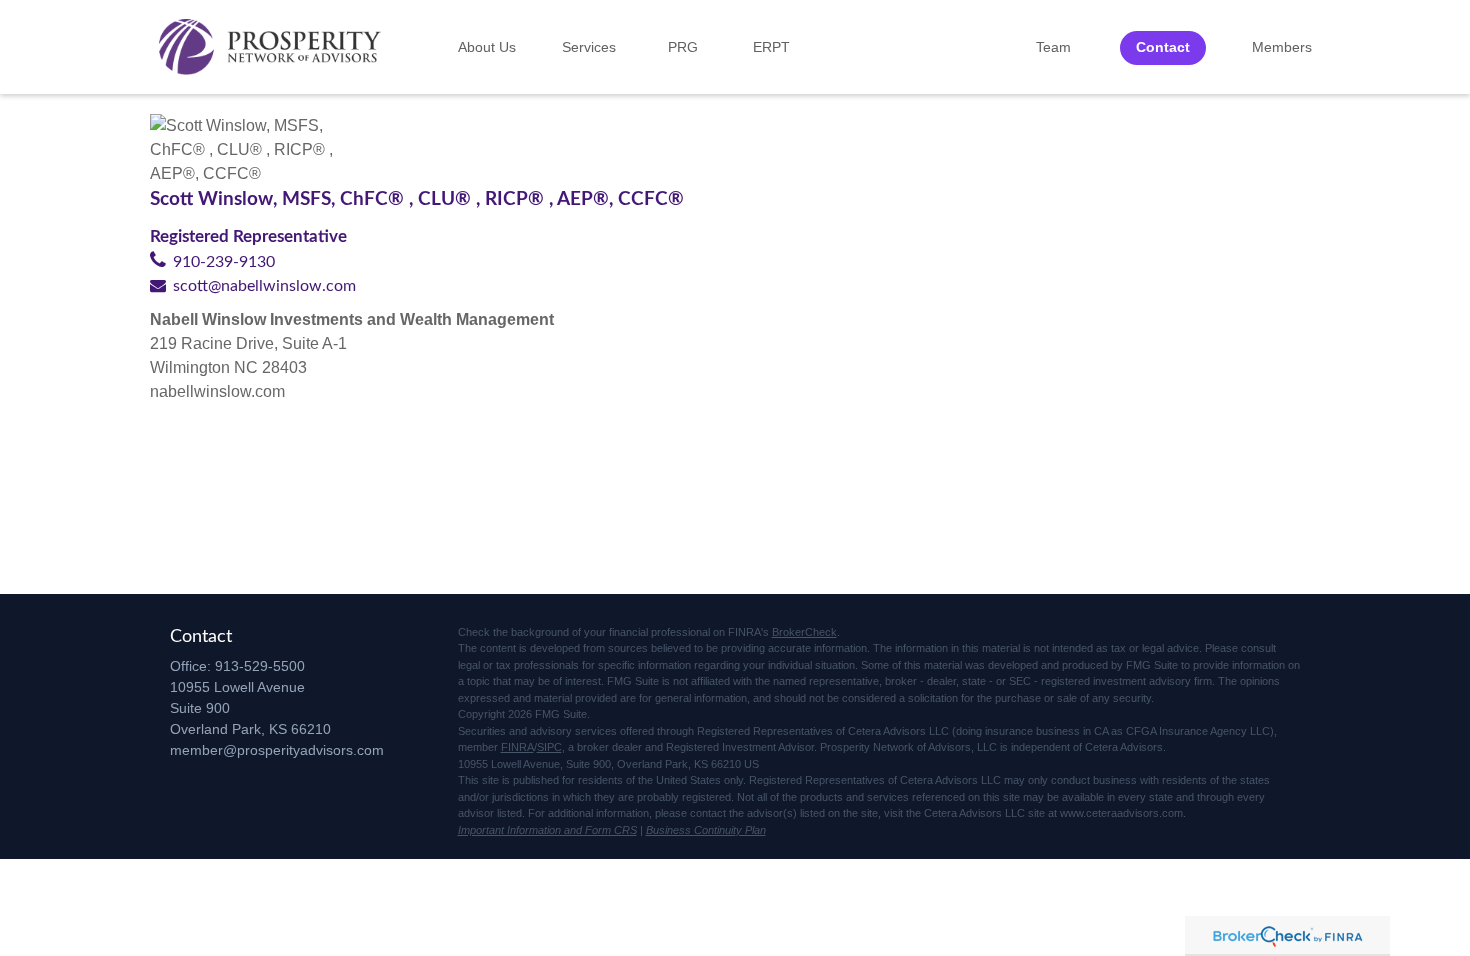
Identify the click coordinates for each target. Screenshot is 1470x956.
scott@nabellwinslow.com (264, 286)
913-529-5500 (260, 666)
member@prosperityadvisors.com (277, 750)
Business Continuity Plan (706, 830)
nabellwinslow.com (217, 391)
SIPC (549, 747)
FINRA (517, 747)
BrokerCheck (804, 632)
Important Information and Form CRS (547, 830)
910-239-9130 (224, 262)
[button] (487, 47)
